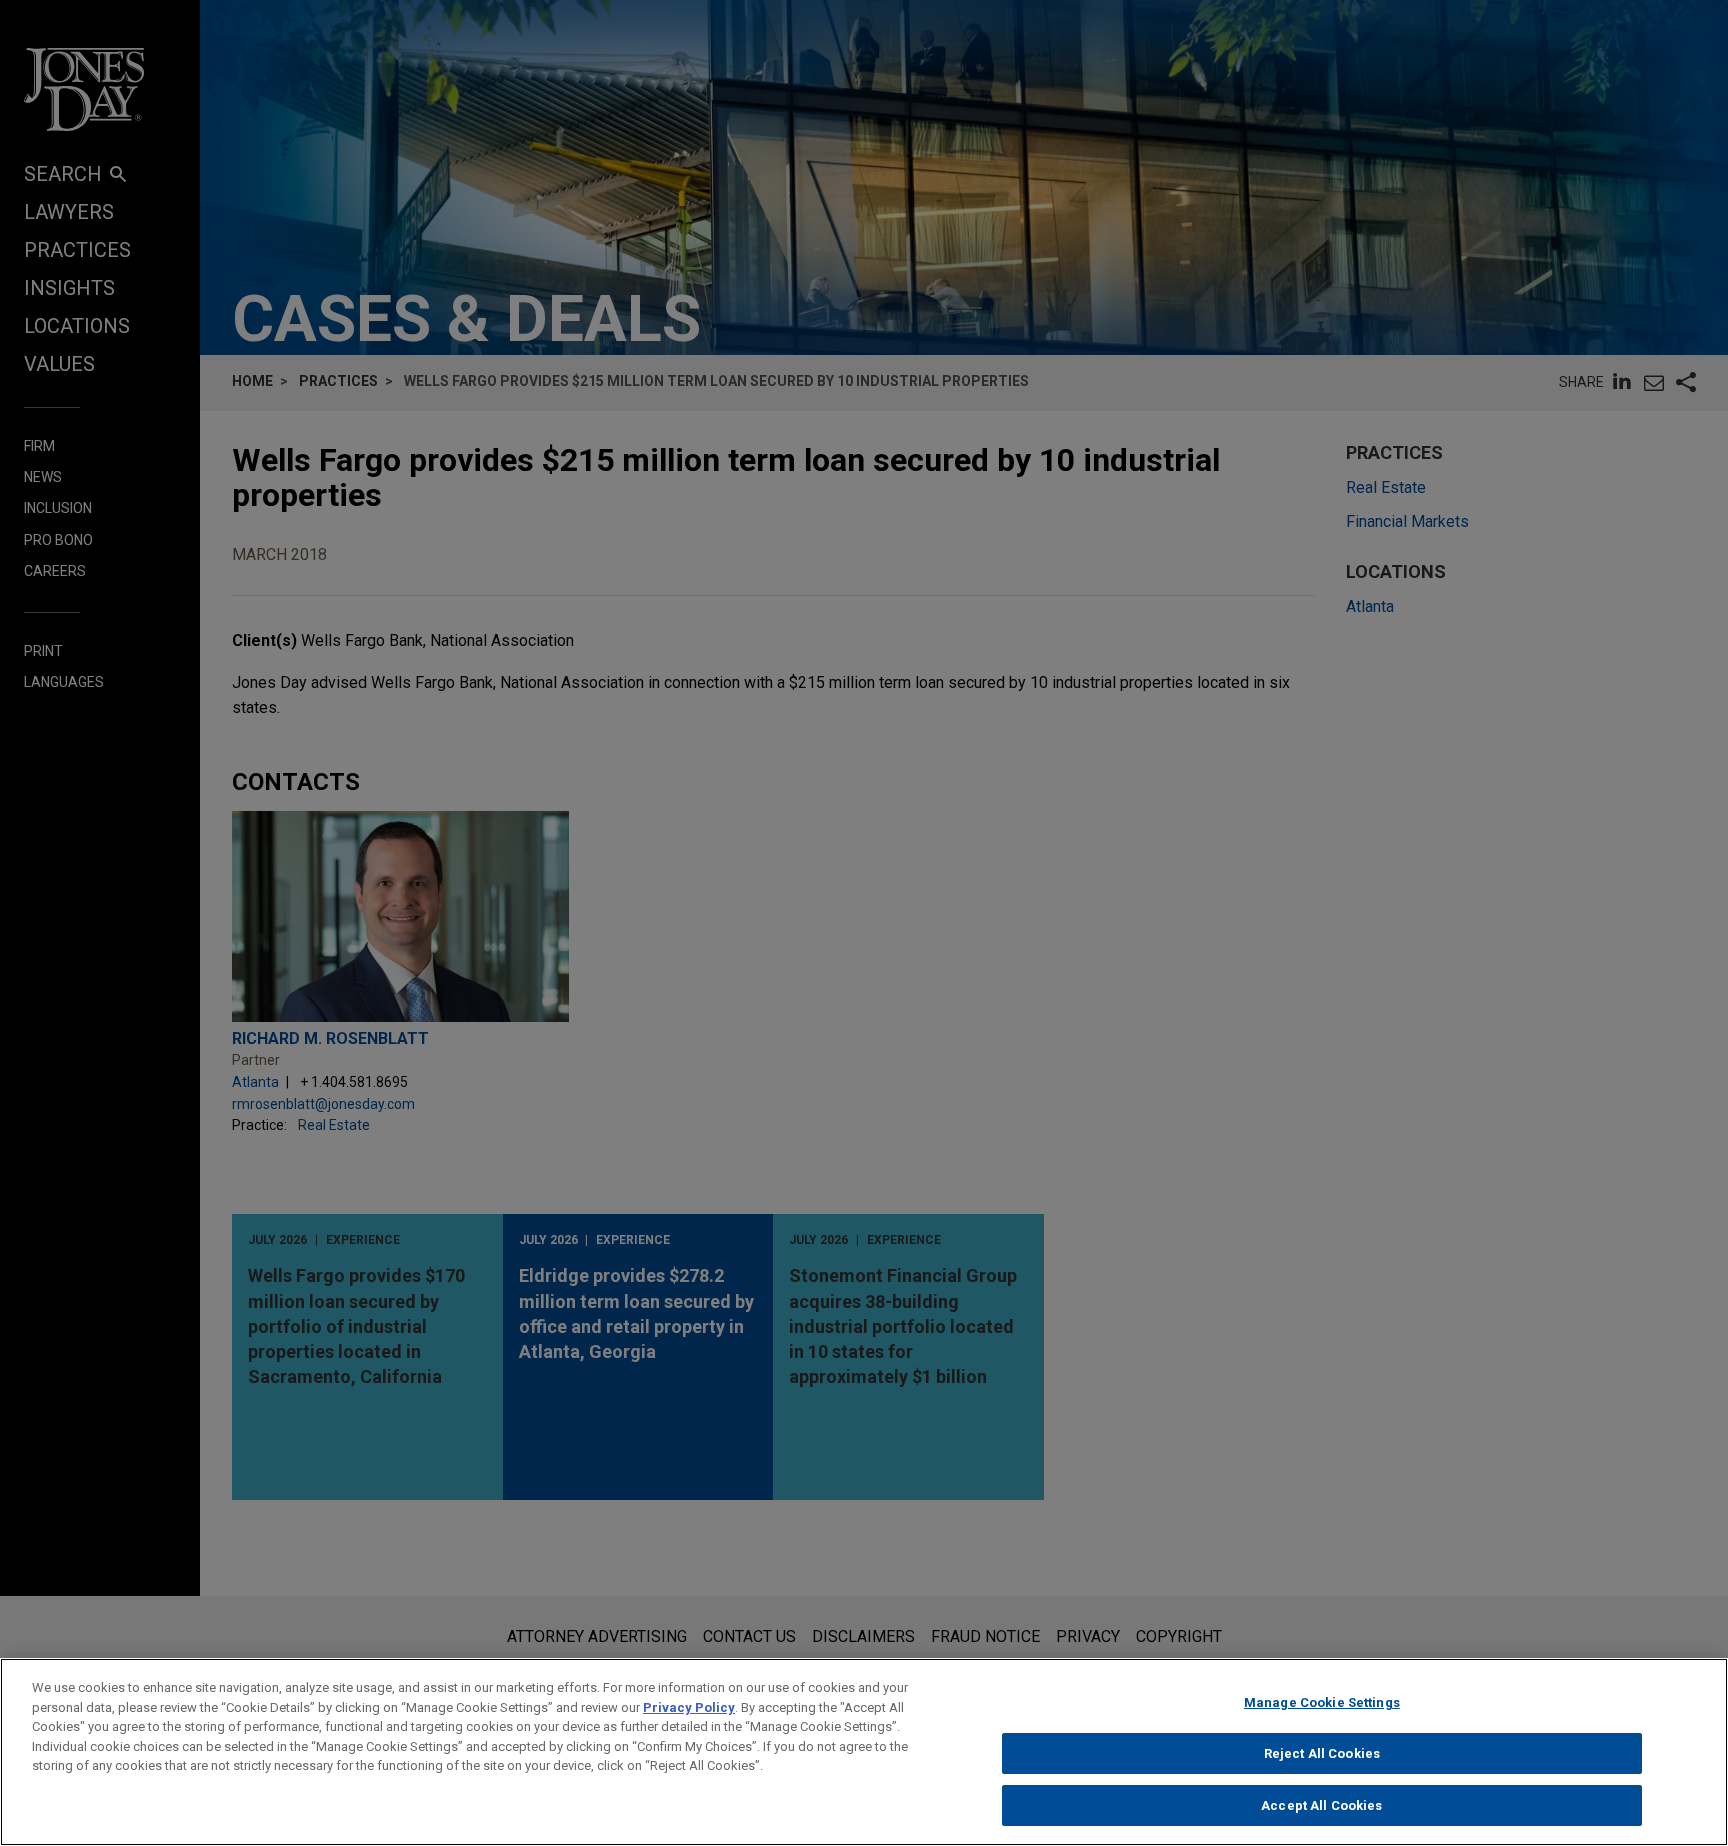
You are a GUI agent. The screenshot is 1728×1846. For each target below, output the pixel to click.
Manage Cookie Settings (1322, 1702)
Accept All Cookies (1321, 1804)
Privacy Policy (689, 1707)
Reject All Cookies (1322, 1753)
